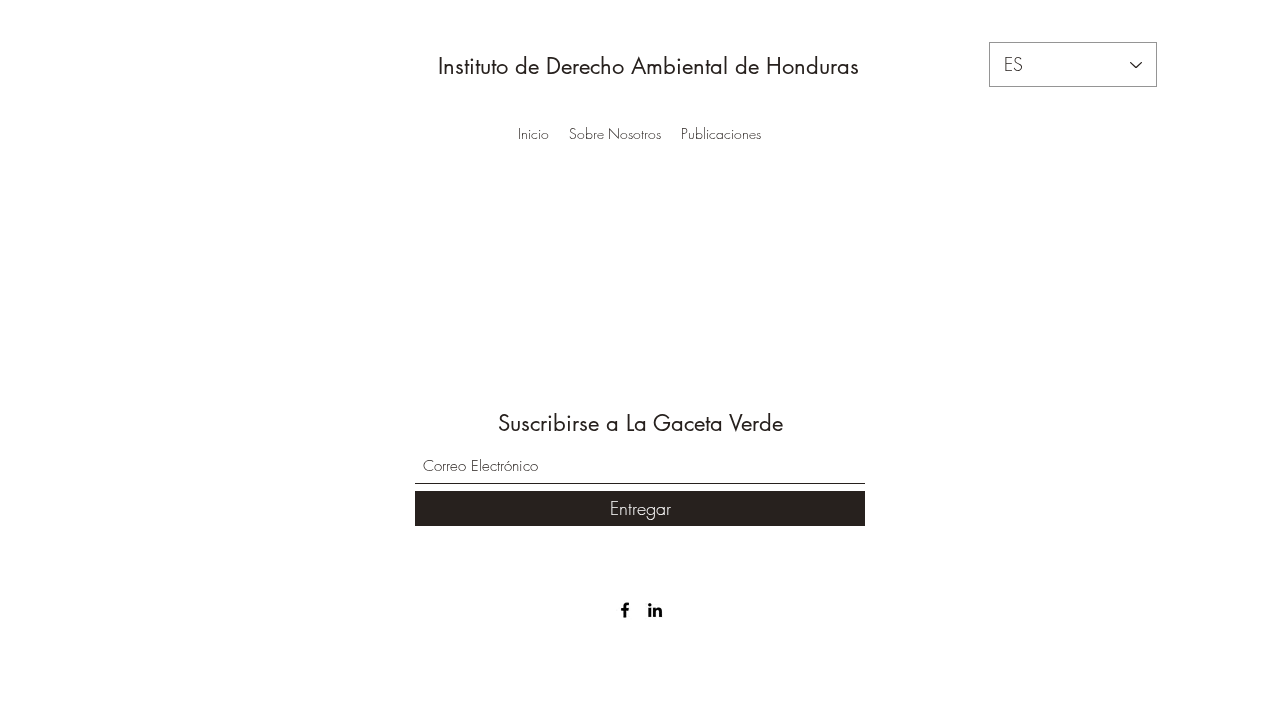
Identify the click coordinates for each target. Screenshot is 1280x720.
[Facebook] (625, 610)
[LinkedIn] (655, 610)
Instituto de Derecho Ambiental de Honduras (645, 66)
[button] (615, 134)
